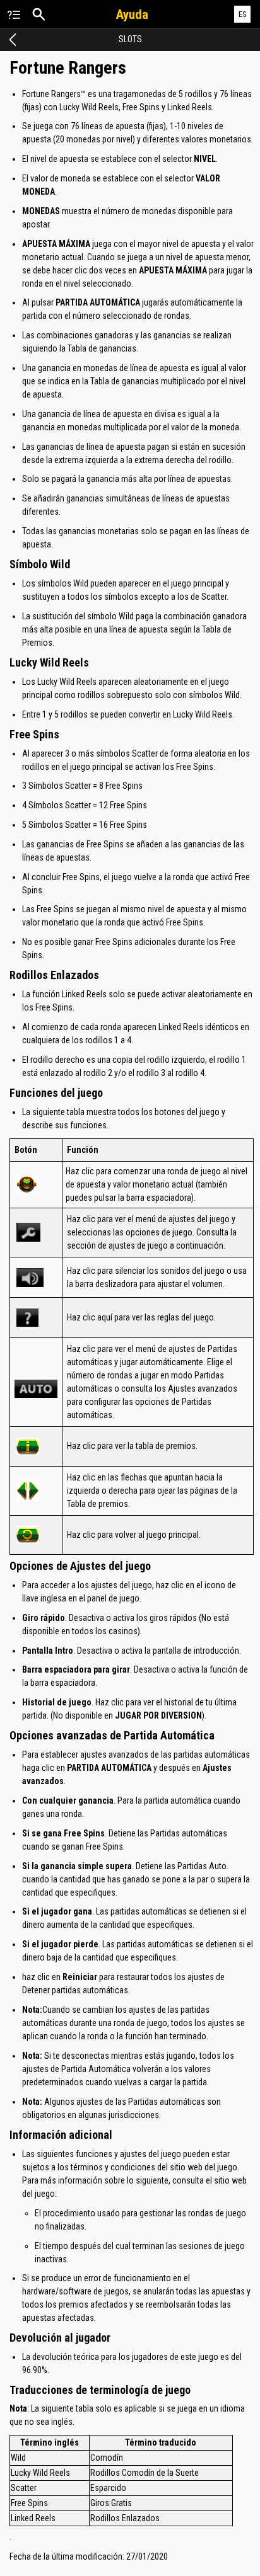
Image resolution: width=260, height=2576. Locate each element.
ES (243, 14)
